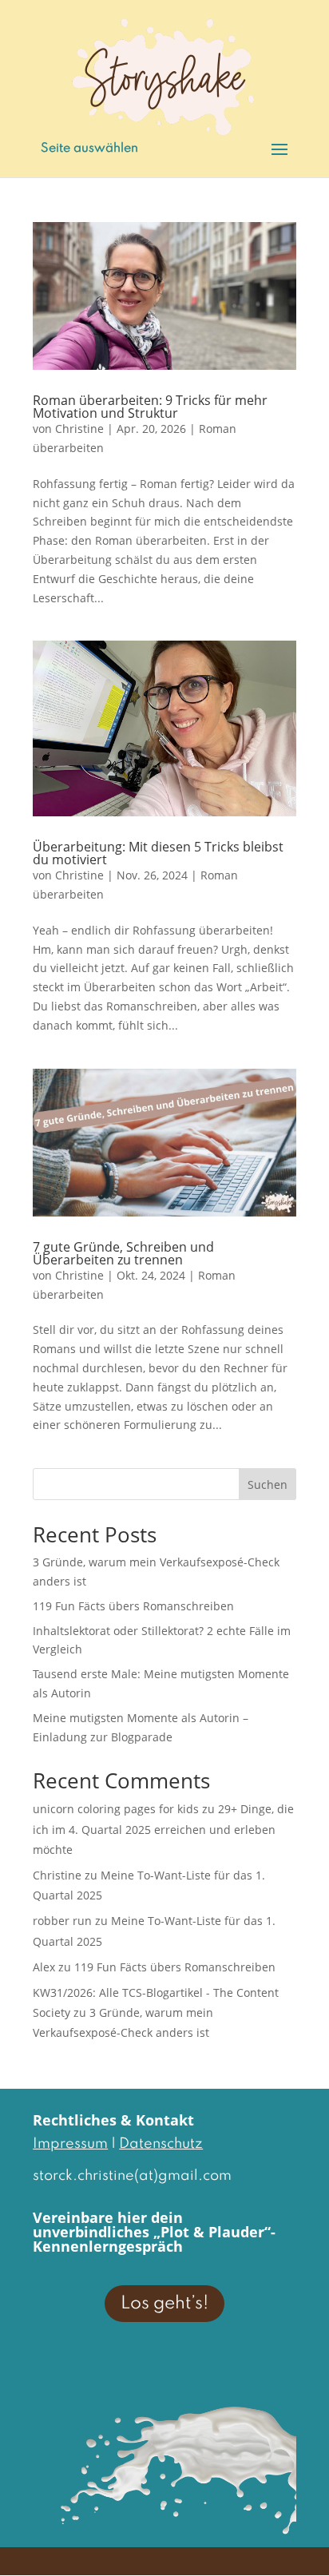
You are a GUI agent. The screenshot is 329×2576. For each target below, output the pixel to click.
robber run (62, 1921)
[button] (29, 2547)
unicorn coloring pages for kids (116, 1809)
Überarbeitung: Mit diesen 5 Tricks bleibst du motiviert (158, 853)
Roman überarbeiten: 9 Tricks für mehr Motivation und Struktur (150, 407)
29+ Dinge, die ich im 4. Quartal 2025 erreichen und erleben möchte (163, 1829)
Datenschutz (161, 2144)
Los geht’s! (164, 2304)
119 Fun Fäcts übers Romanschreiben (133, 1606)
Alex (44, 1967)
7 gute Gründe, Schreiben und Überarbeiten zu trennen (123, 1253)
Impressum (70, 2144)
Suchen (268, 1484)
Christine (79, 429)
